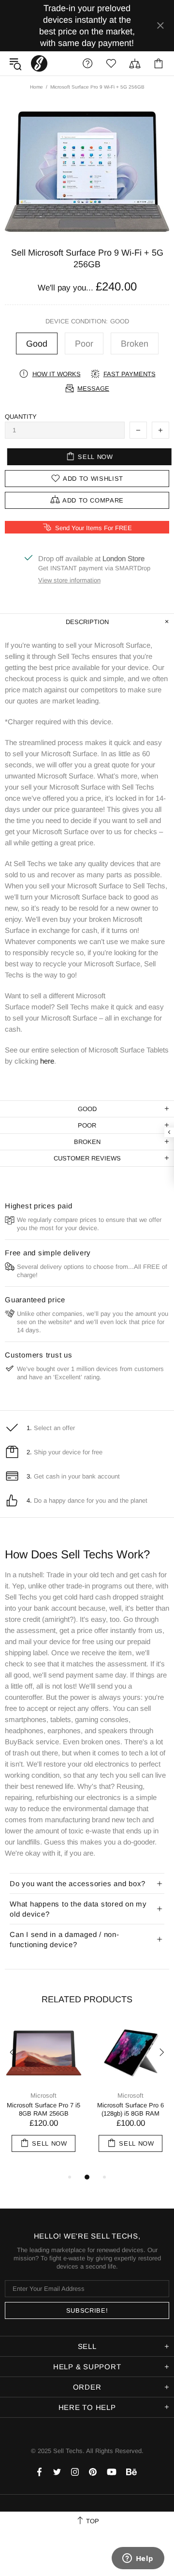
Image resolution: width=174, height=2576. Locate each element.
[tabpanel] (43, 2097)
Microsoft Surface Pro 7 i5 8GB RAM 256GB (43, 2109)
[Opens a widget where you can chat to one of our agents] (138, 2559)
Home (36, 87)
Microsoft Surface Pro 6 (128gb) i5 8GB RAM (130, 2109)
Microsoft (43, 2096)
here (47, 1061)
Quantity (21, 417)
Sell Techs (39, 63)
